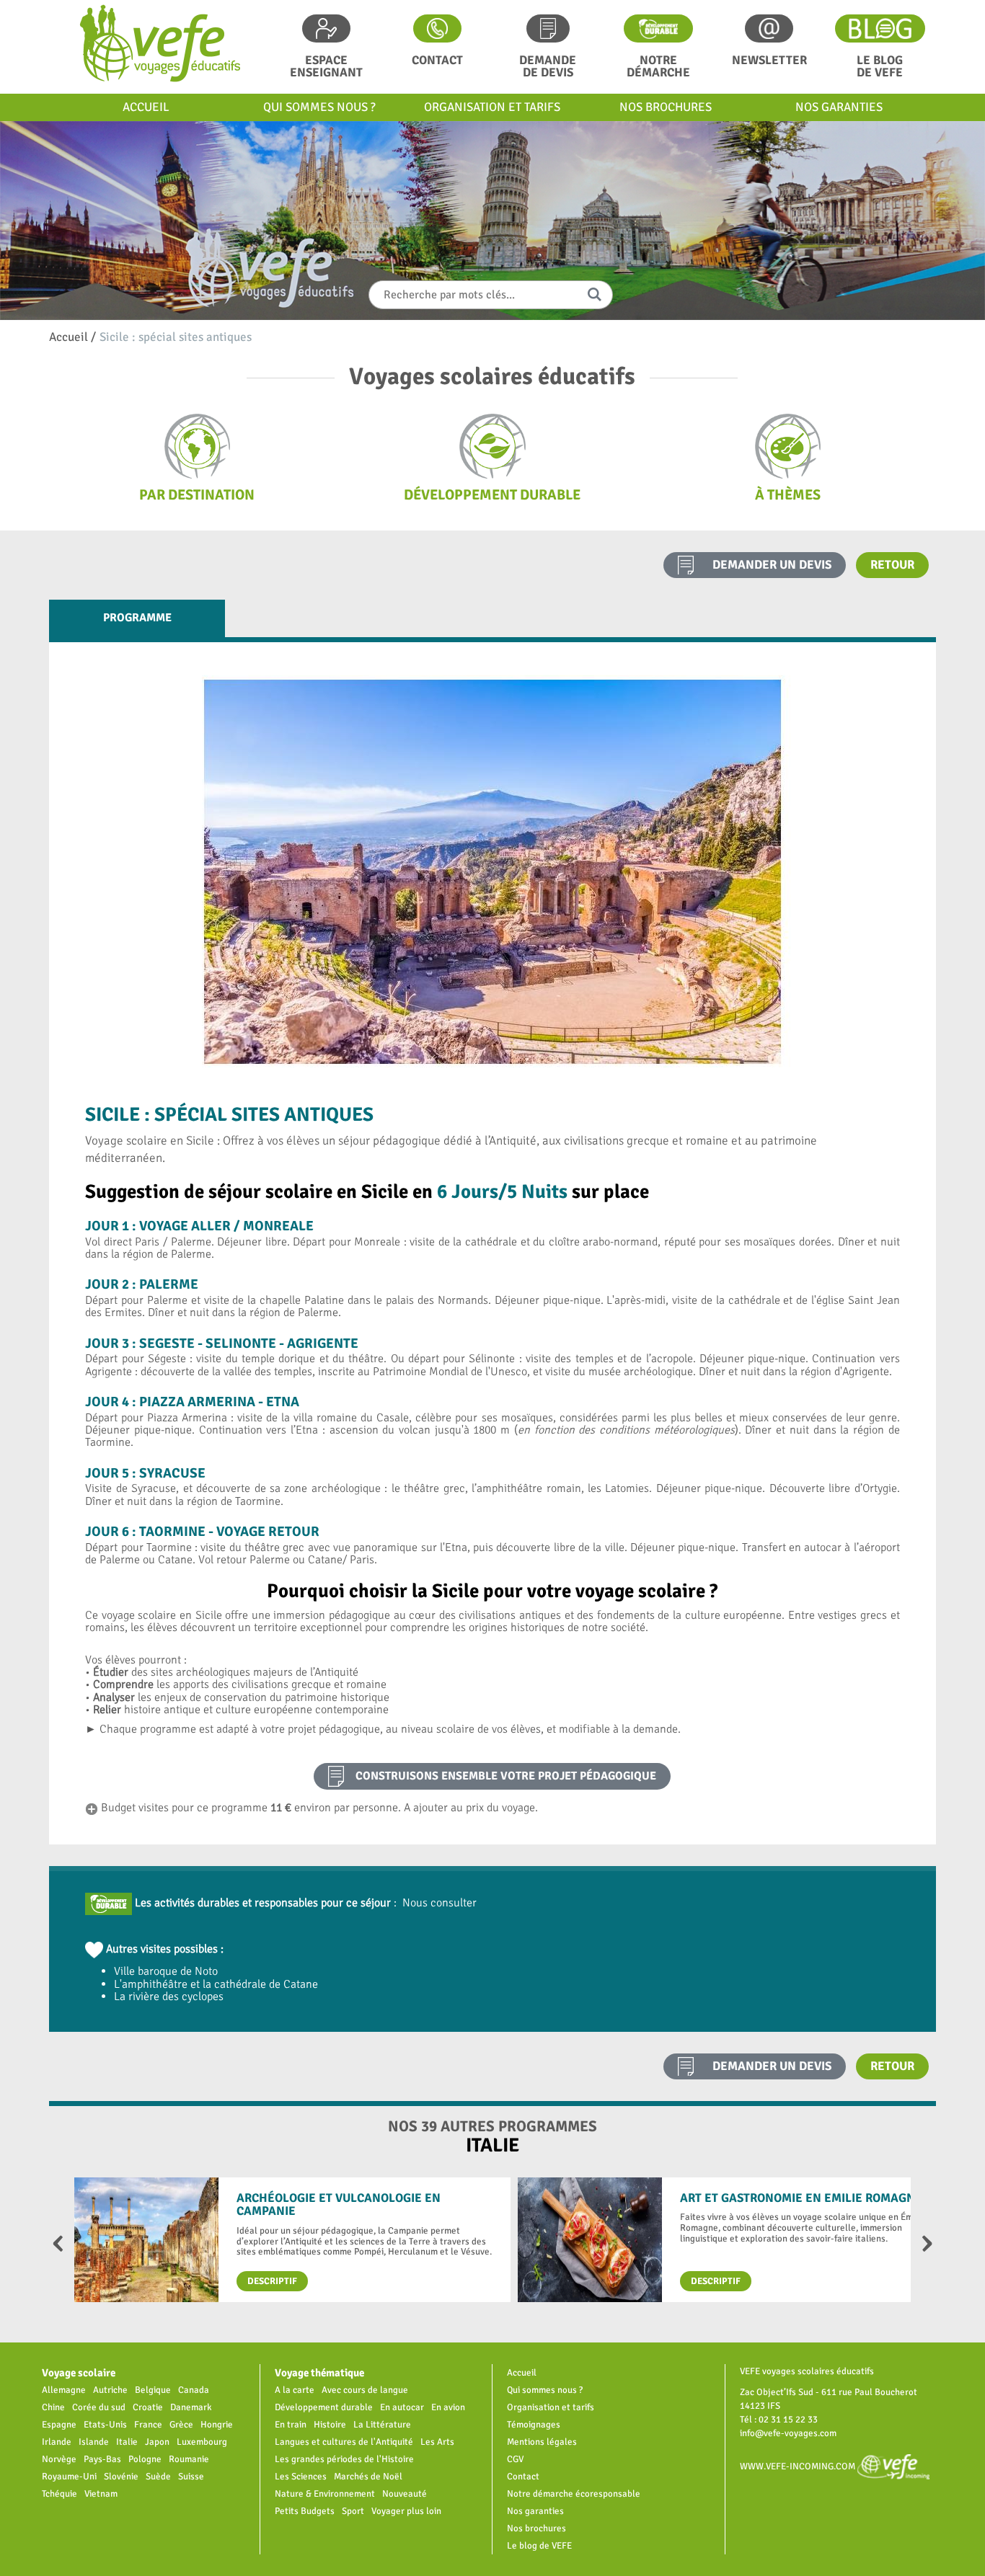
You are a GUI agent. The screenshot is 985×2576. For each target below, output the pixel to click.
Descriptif (272, 2281)
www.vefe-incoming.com (799, 2466)
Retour (892, 565)
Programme (137, 618)
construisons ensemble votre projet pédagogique (506, 1776)
